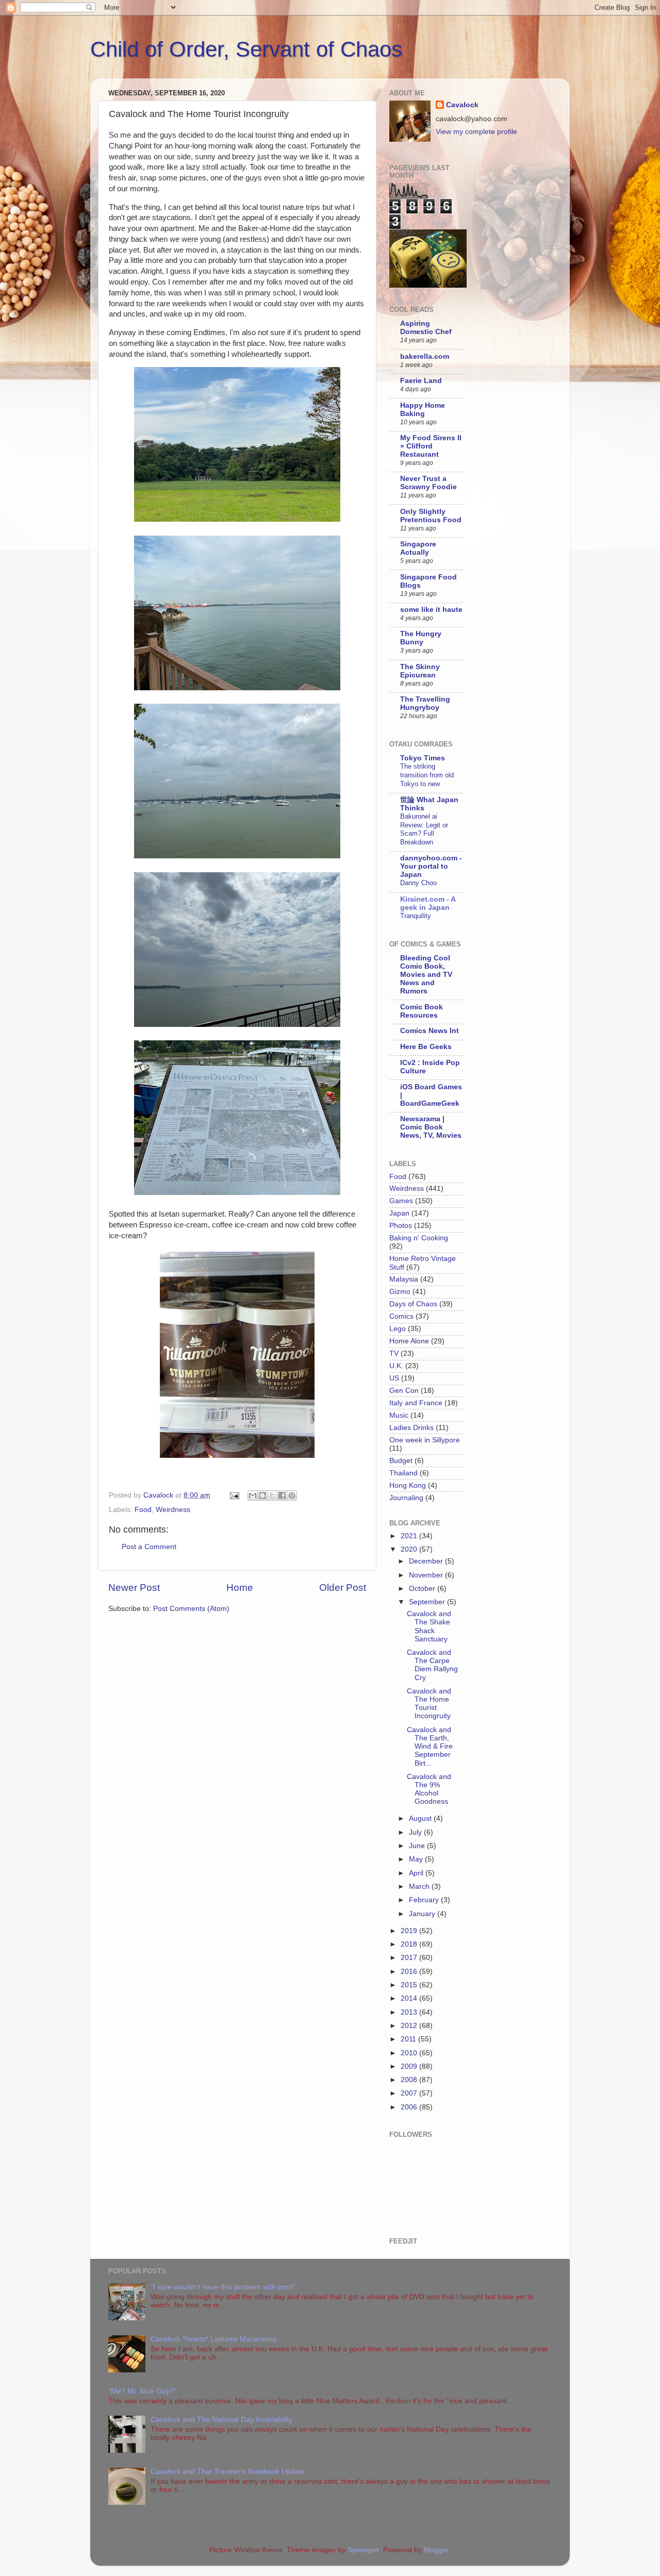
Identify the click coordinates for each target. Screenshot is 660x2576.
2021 (410, 1536)
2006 (410, 2107)
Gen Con (404, 1391)
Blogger (436, 2550)
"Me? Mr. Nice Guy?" (142, 2391)
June (418, 1846)
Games (401, 1201)
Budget (401, 1461)
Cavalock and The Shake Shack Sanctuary (429, 1626)
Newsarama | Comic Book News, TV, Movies (431, 1127)
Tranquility (416, 916)
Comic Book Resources (422, 1011)
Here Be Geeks (426, 1047)
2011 (409, 2039)
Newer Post (134, 1588)
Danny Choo (418, 883)
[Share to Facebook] (282, 1495)
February (425, 1900)
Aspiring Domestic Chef (426, 328)
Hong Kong (408, 1485)
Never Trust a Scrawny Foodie (428, 483)
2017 (410, 1958)
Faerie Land (421, 381)
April (417, 1873)
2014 (410, 1998)
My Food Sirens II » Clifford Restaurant (431, 446)
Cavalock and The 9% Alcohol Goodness (429, 1789)
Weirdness (173, 1510)
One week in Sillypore (425, 1440)
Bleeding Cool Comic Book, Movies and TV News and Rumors (426, 975)
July (416, 1832)
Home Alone (409, 1341)
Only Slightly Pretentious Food (431, 516)
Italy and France (416, 1403)
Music (399, 1415)
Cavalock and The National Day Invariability (221, 2420)
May (417, 1859)
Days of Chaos (413, 1304)
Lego (398, 1329)
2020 (410, 1549)
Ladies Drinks (411, 1428)
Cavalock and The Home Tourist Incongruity (429, 1704)
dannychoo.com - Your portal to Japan (431, 866)
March (420, 1887)
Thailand (403, 1473)
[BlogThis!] (262, 1495)
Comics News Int (430, 1031)
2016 (410, 1972)
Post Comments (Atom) (191, 1609)
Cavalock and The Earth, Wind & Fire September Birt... (430, 1747)
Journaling (406, 1498)
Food (143, 1510)
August (421, 1818)
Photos (401, 1226)
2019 (410, 1931)
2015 (410, 1985)
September (428, 1602)
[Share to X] (272, 1495)
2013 (410, 2012)
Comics (401, 1316)
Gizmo (400, 1292)
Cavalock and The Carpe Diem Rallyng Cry (432, 1665)
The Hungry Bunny (421, 638)
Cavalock (462, 105)
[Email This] (253, 1495)
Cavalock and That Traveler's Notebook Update (228, 2472)
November (427, 1575)
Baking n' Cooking (419, 1238)
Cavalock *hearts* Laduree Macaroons (213, 2339)
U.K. (396, 1366)
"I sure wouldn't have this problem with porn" (223, 2287)
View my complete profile (476, 132)
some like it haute (431, 610)
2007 (410, 2093)
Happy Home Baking (423, 410)
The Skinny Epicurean (420, 671)
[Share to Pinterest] (292, 1495)
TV (394, 1353)
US (394, 1378)
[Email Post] (234, 1495)
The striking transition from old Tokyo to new (427, 775)
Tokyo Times (423, 758)
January (423, 1914)
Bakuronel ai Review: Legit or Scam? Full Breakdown (424, 829)
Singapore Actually (418, 548)
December (427, 1561)
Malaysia (404, 1279)
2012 (410, 2026)
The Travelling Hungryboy (425, 703)
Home (240, 1588)
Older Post (343, 1588)
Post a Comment (149, 1547)
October (423, 1589)
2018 (410, 1944)
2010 (410, 2053)
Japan (399, 1213)
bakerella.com (425, 356)
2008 (410, 2080)
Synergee (363, 2550)
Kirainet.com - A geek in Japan (428, 903)
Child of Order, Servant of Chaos (246, 49)
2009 (410, 2066)
